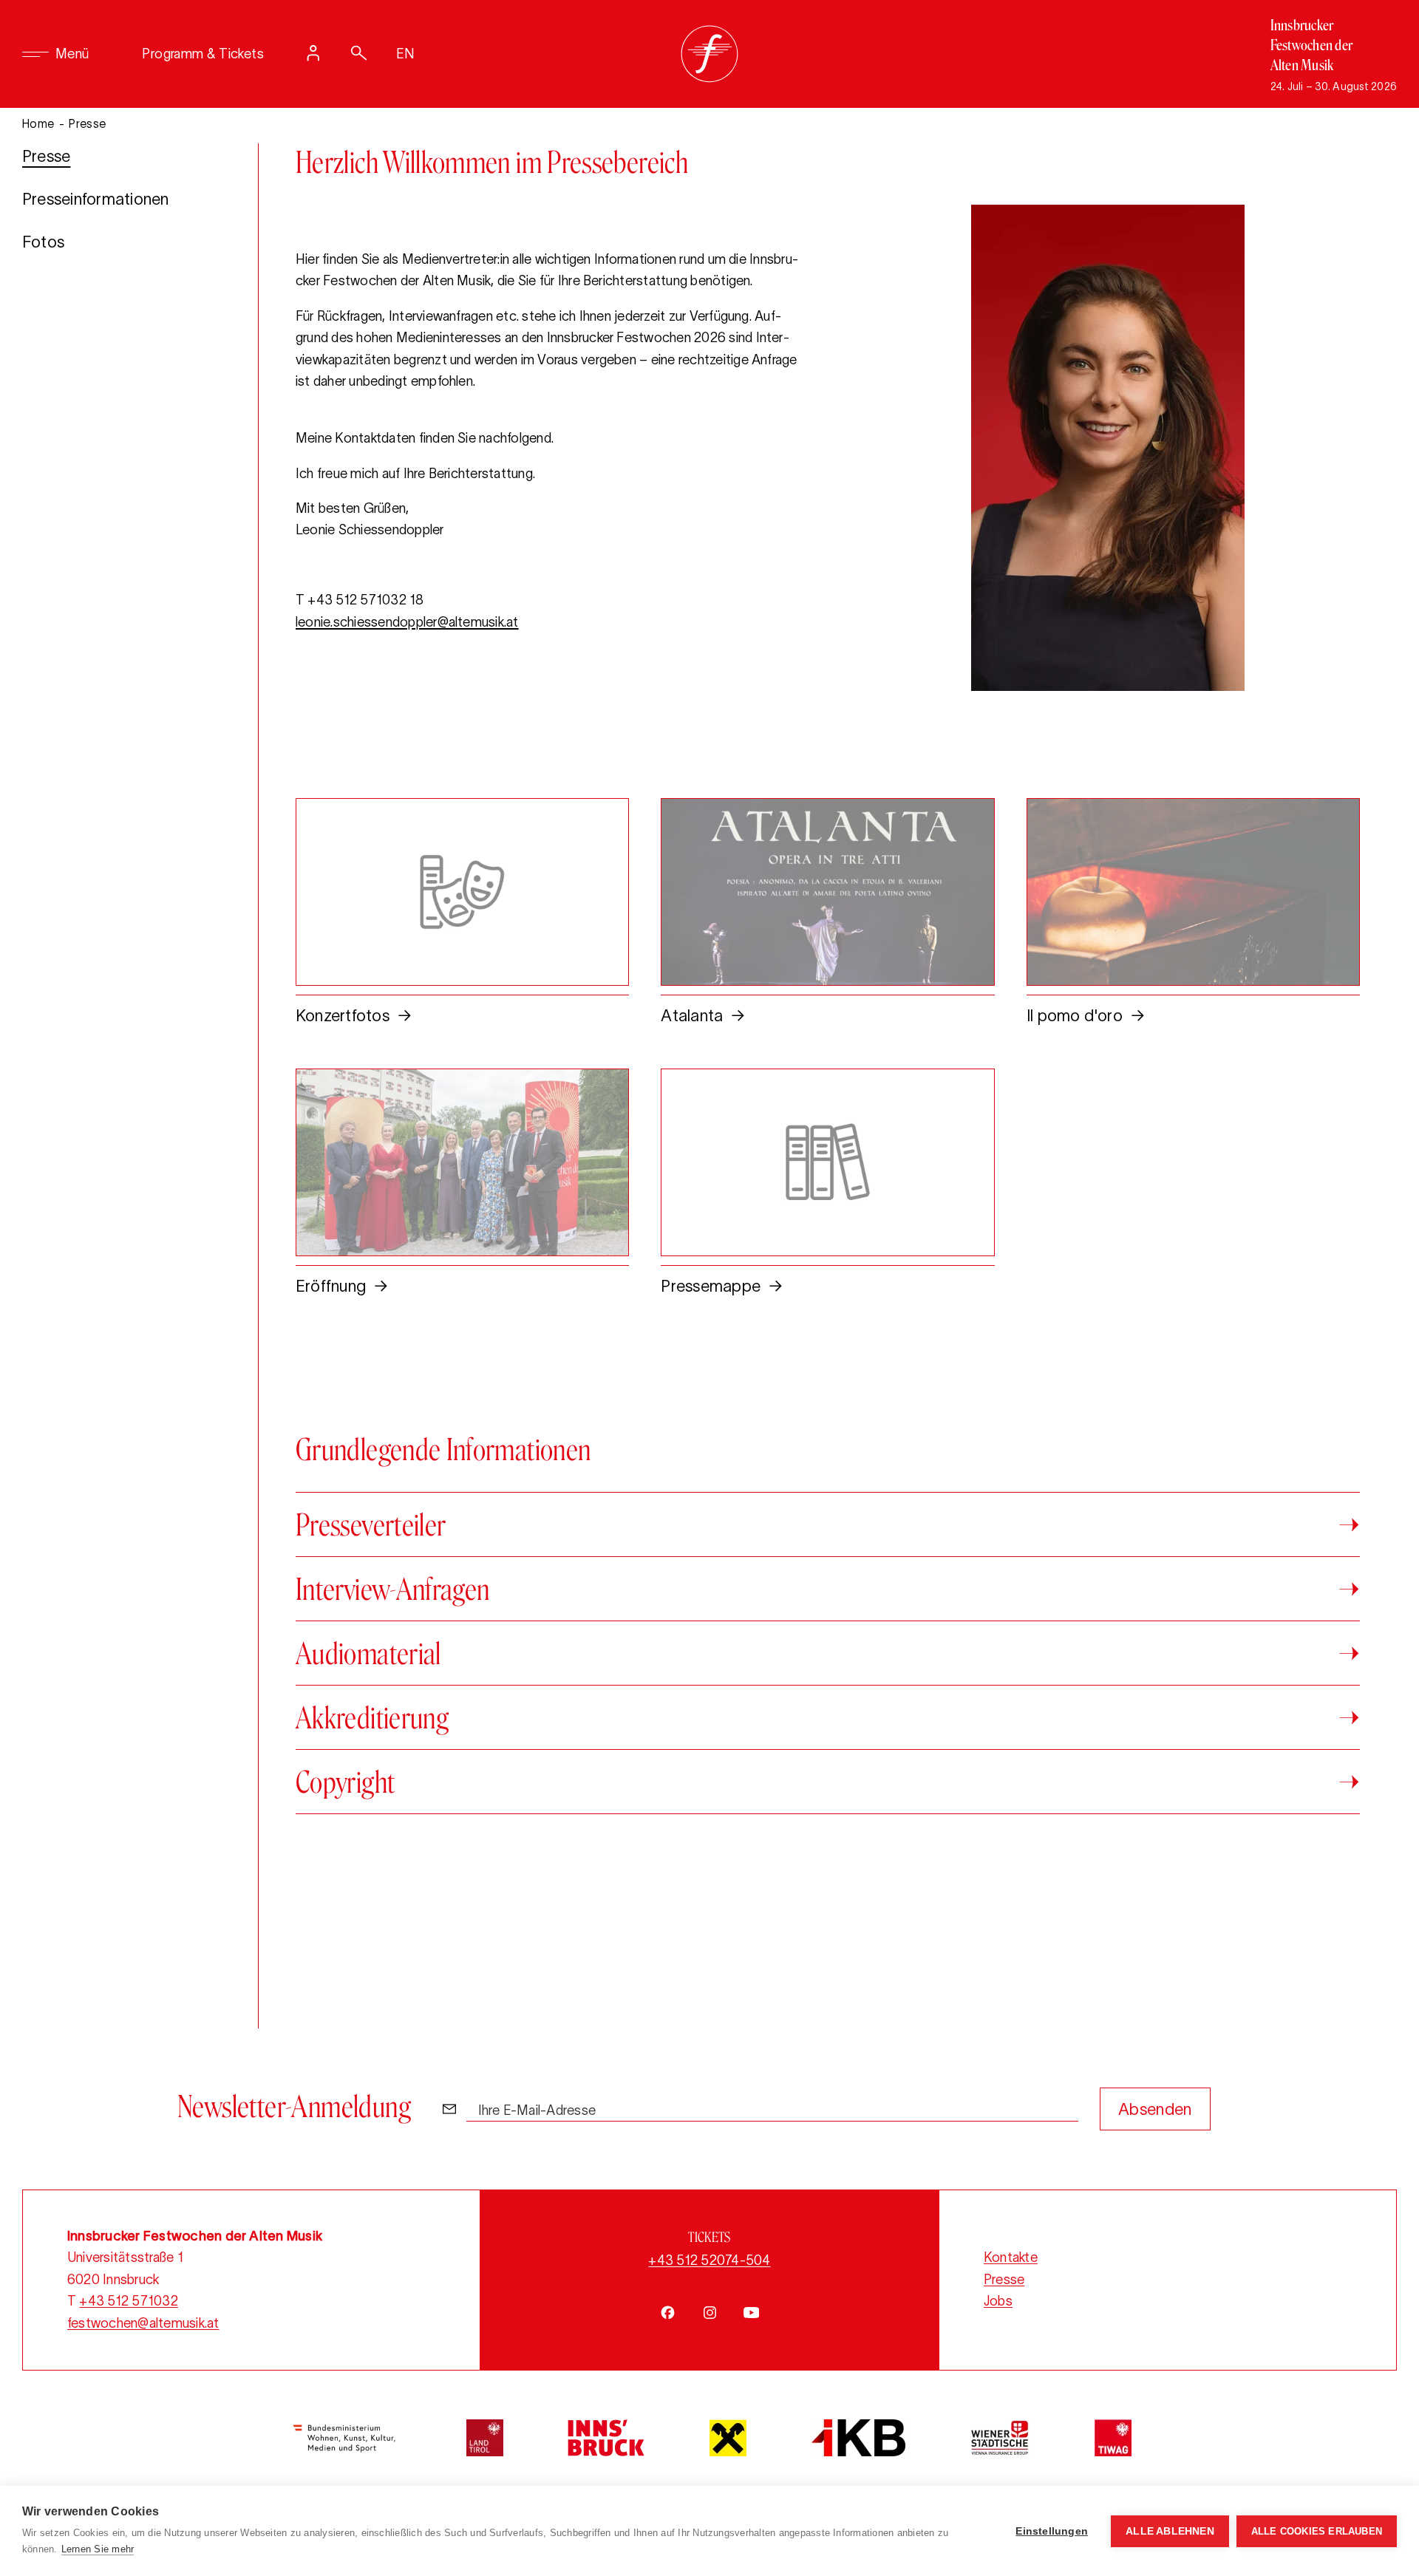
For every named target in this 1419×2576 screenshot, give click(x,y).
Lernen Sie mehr (98, 2549)
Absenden (1155, 2109)
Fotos (43, 242)
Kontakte (1011, 2258)
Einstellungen (1052, 2531)
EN (406, 54)
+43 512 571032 (128, 2301)
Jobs (998, 2301)
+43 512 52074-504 (709, 2260)
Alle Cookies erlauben (1317, 2531)
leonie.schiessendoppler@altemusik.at (407, 622)
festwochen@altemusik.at (143, 2323)
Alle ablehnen (1170, 2531)
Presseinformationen (96, 199)
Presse (46, 156)
